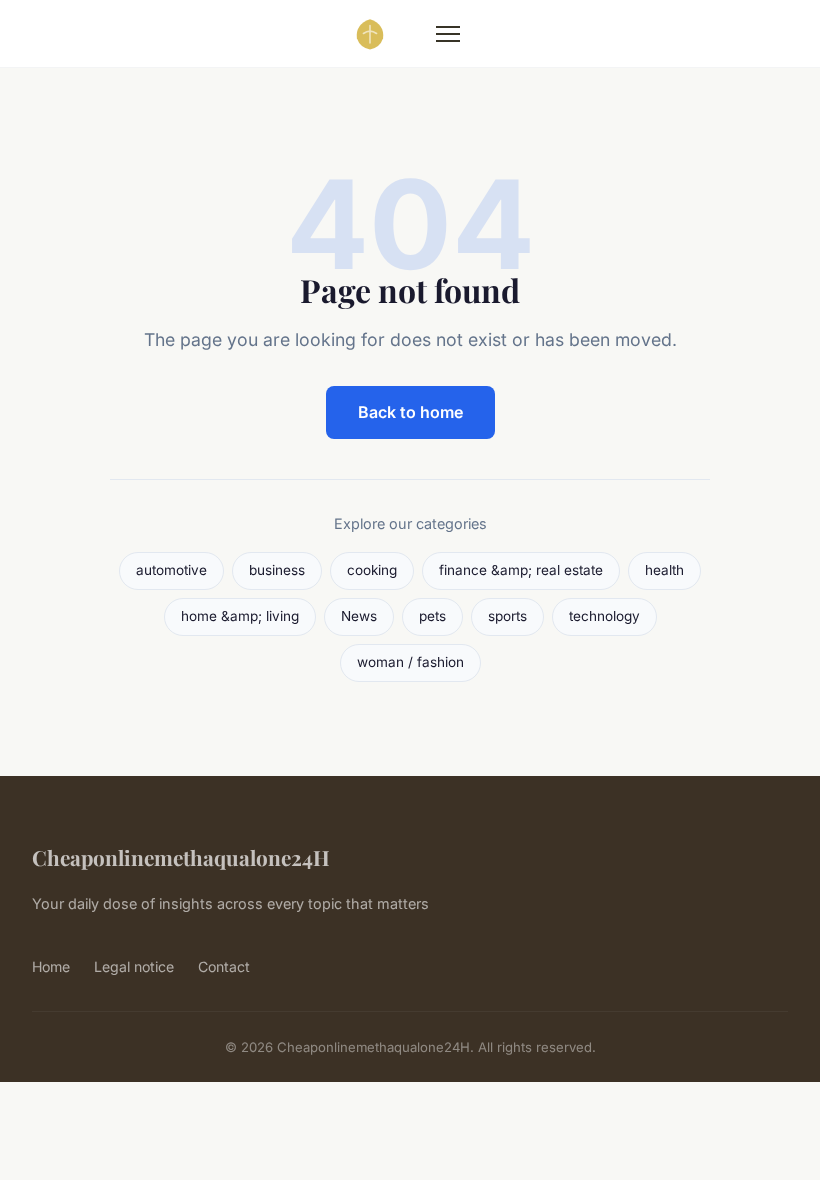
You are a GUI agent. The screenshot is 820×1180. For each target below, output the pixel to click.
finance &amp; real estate (521, 570)
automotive (171, 570)
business (277, 570)
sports (507, 616)
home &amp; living (240, 616)
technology (604, 616)
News (359, 616)
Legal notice (134, 966)
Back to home (410, 412)
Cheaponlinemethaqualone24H (181, 857)
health (664, 570)
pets (432, 616)
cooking (372, 570)
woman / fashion (410, 662)
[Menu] (448, 34)
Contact (224, 966)
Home (51, 966)
